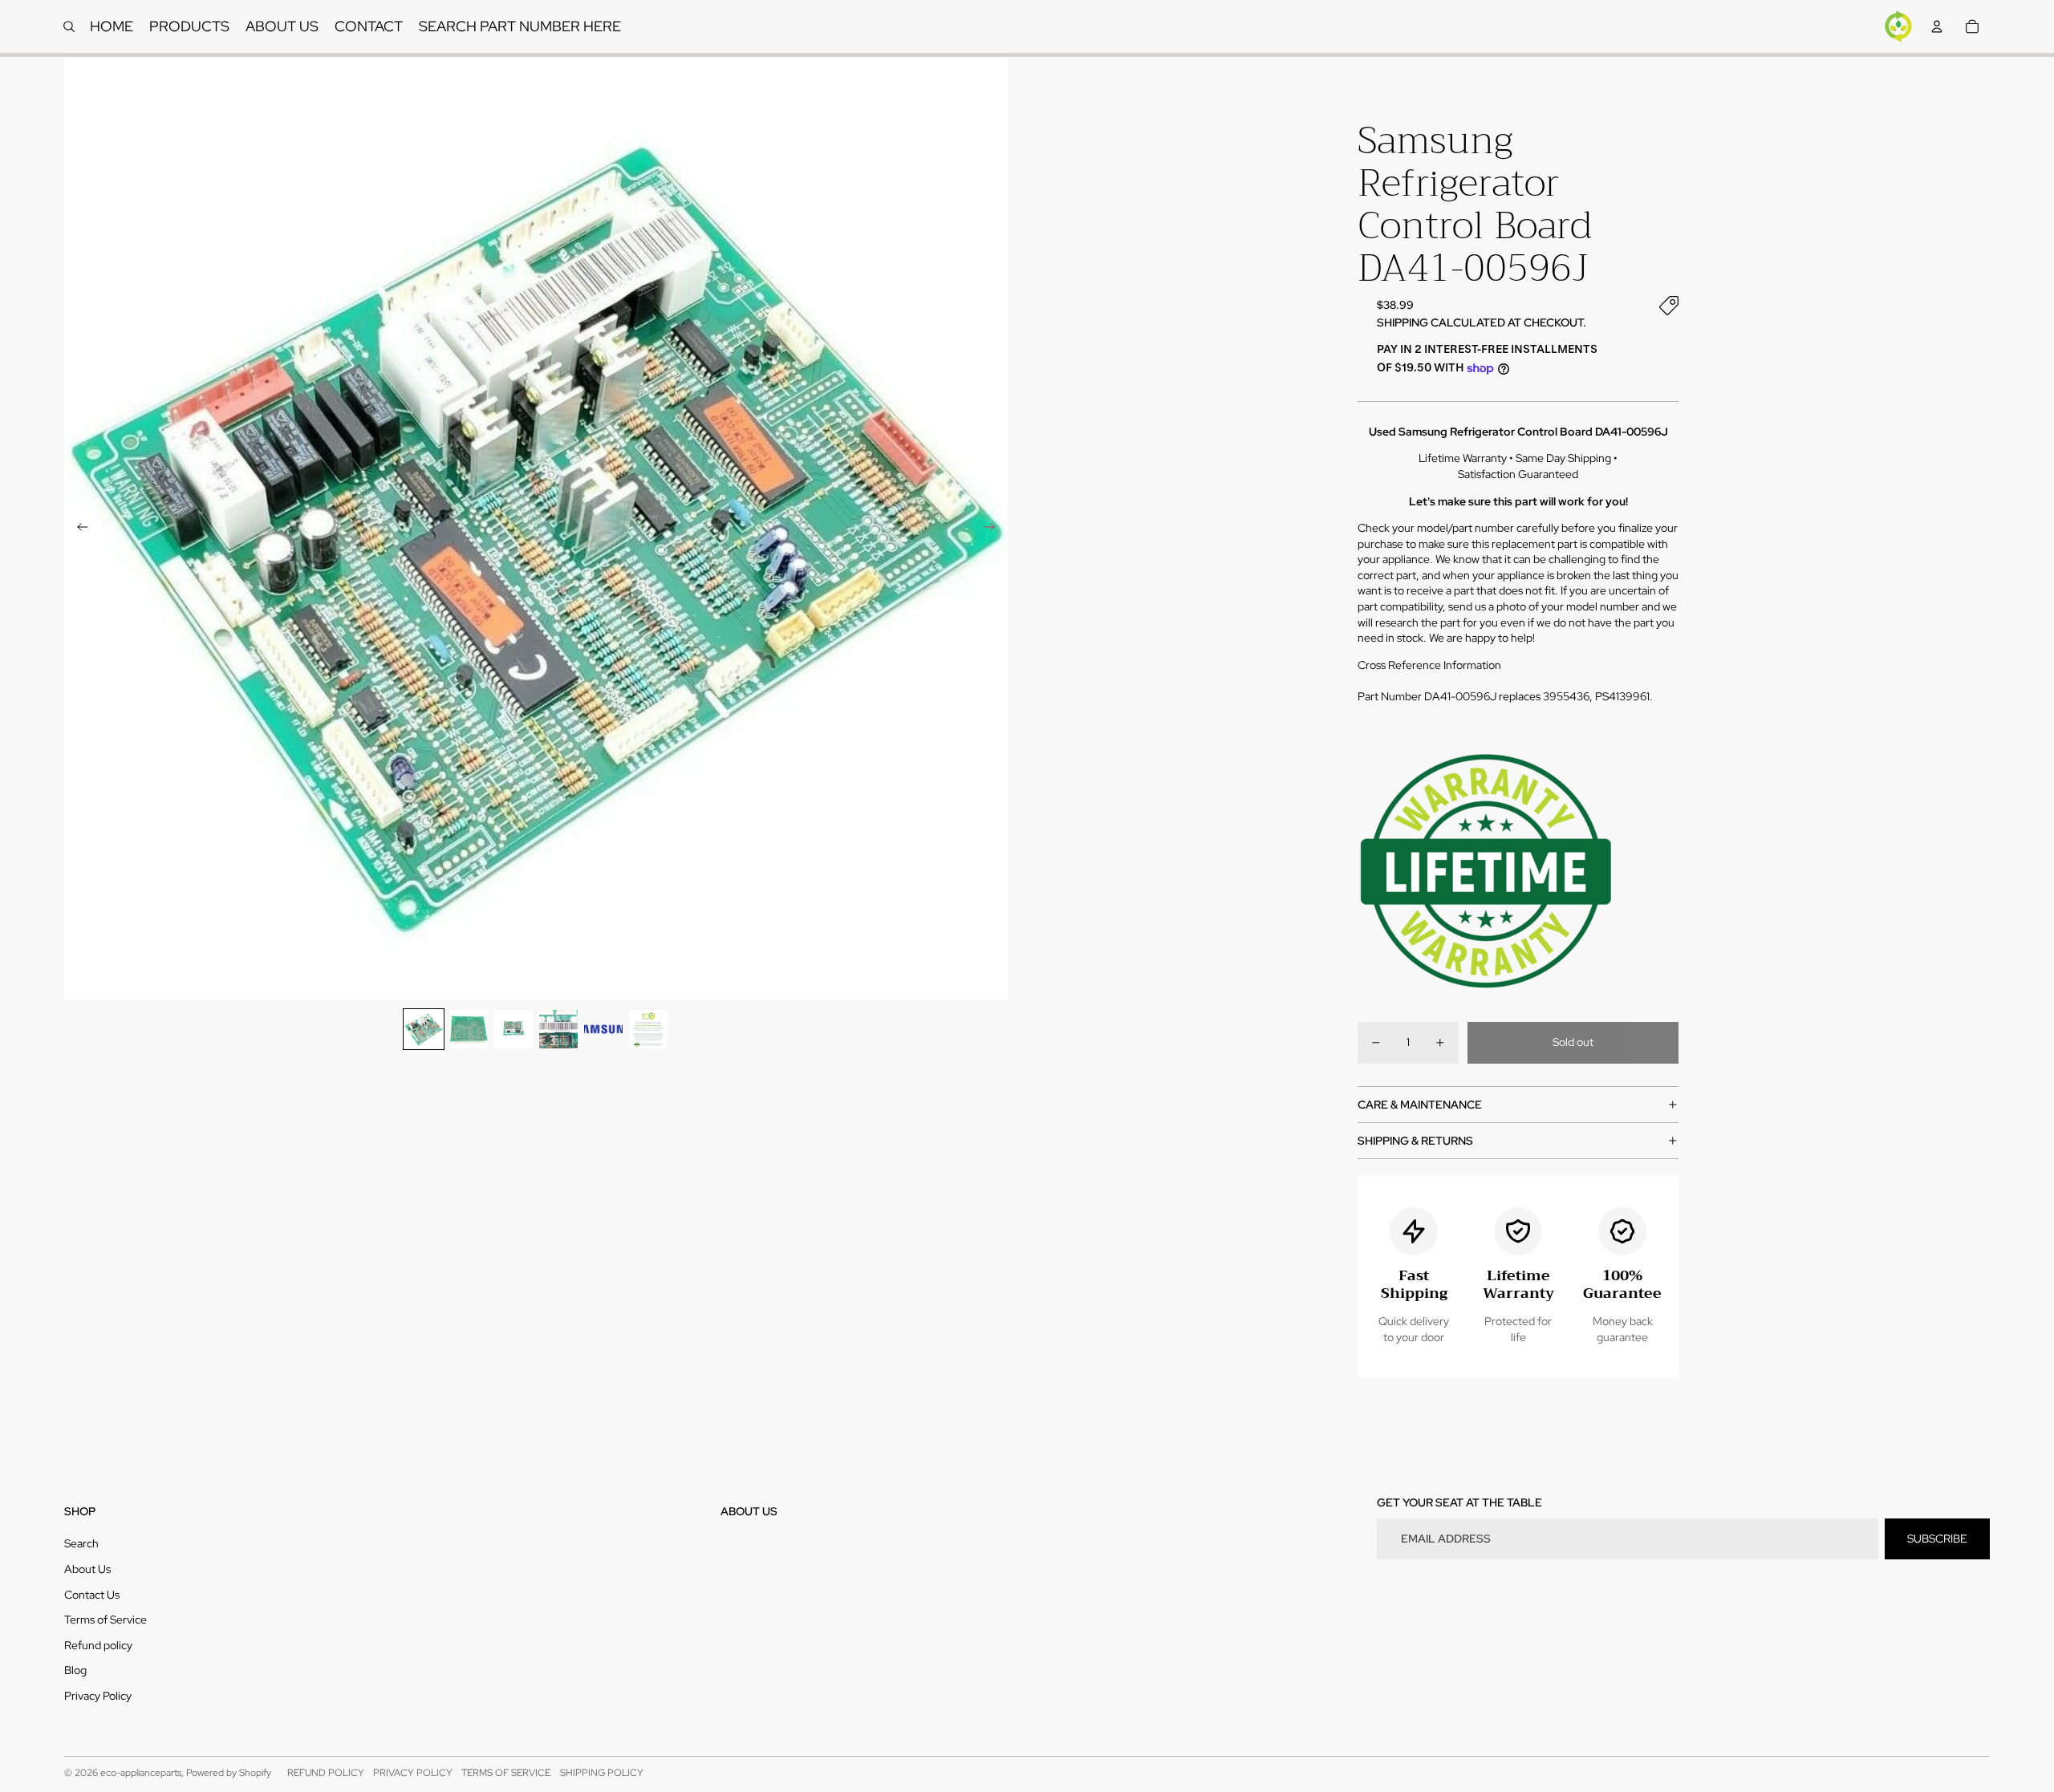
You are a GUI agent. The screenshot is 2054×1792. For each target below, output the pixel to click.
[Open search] (69, 26)
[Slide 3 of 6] (513, 1029)
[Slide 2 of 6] (469, 1029)
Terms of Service (106, 1620)
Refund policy (98, 1645)
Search (81, 1543)
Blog (75, 1670)
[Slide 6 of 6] (648, 1029)
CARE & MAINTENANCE (1420, 1105)
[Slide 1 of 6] (424, 1029)
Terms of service (506, 1773)
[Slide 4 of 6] (558, 1029)
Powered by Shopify (229, 1773)
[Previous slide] (77, 529)
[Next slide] (995, 529)
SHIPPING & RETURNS (1415, 1141)
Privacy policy (413, 1773)
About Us (87, 1569)
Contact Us (92, 1595)
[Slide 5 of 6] (603, 1029)
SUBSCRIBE (1937, 1539)
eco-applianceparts (141, 1773)
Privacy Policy (98, 1696)
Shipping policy (602, 1773)
